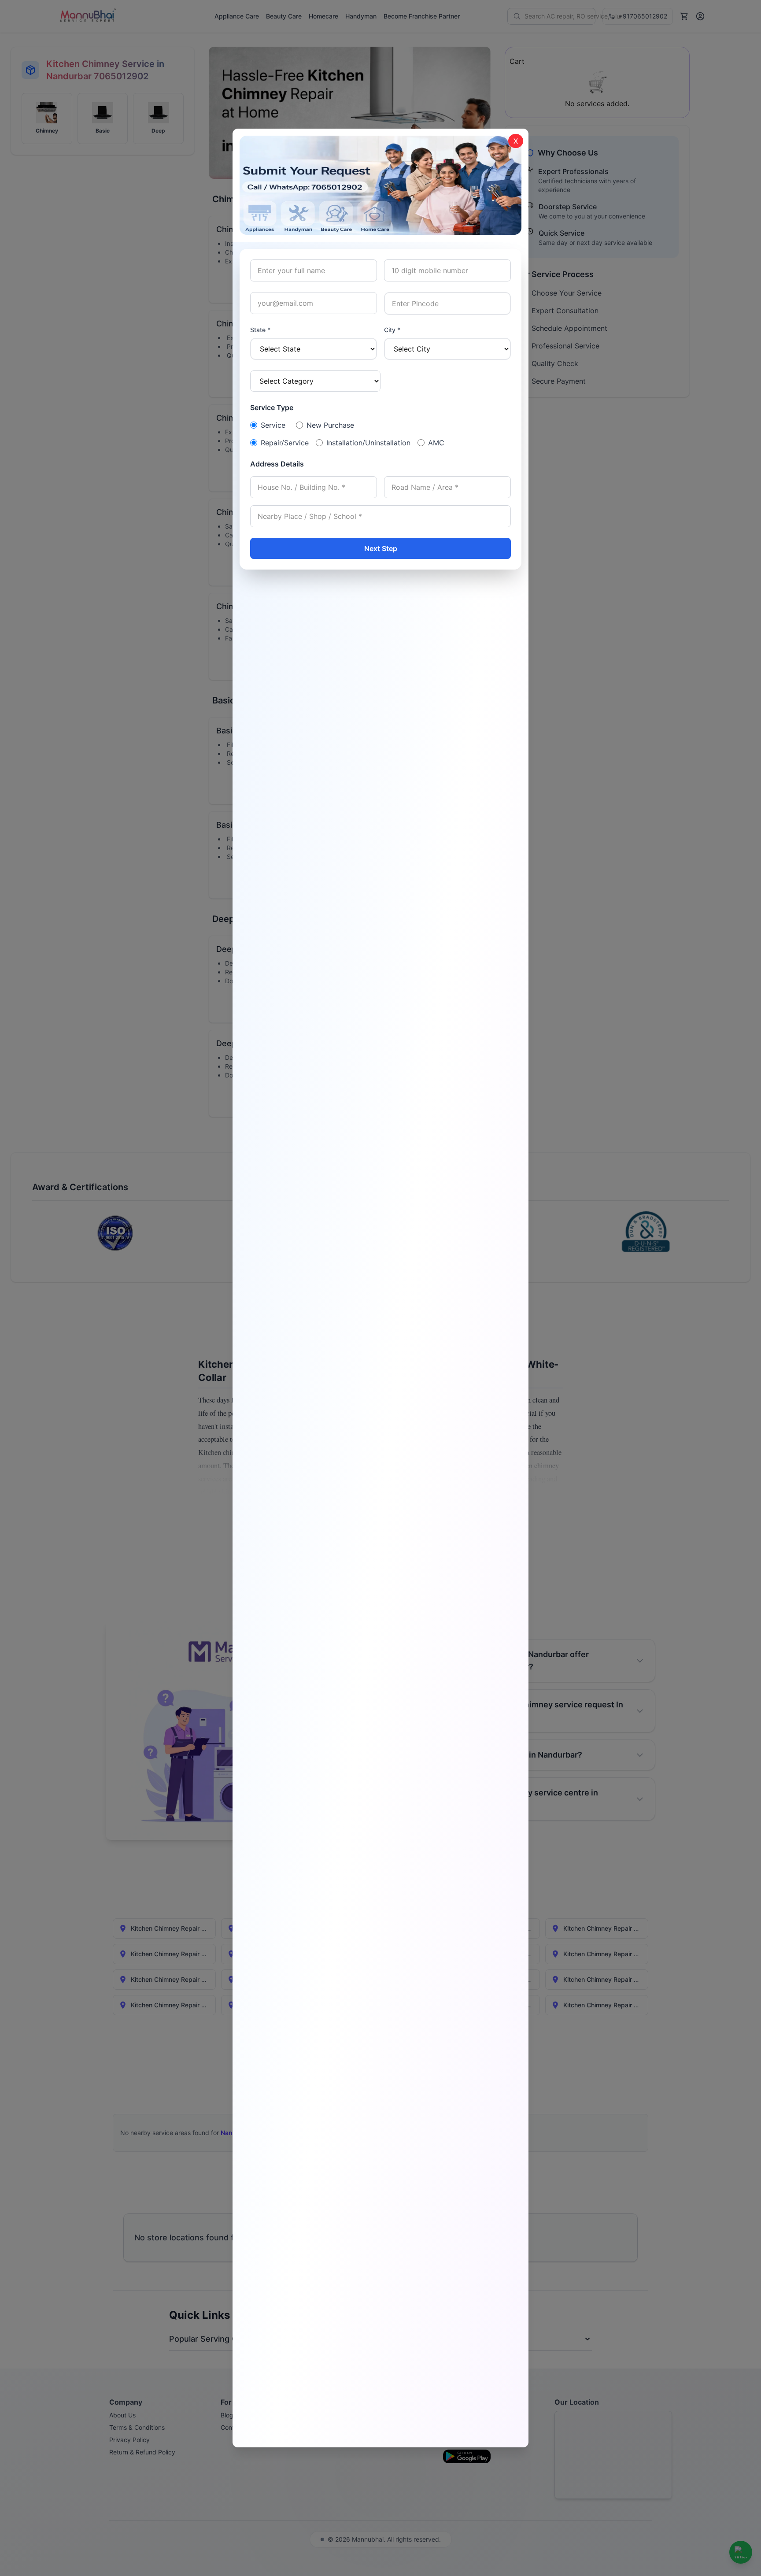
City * (392, 330)
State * (260, 330)
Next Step (381, 548)
